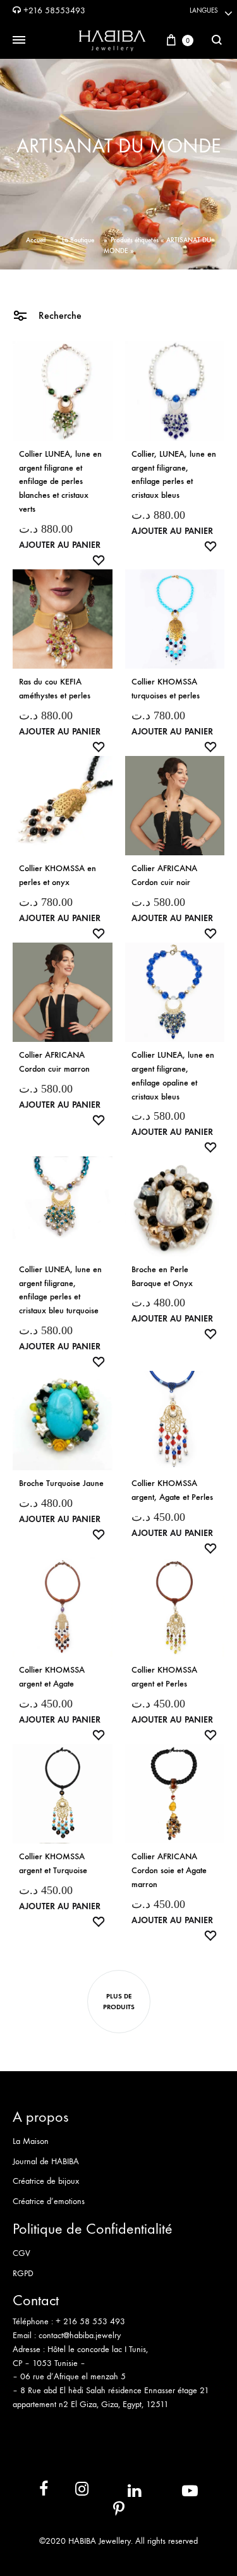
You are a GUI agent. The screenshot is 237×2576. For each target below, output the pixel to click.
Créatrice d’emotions (49, 2201)
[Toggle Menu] (19, 40)
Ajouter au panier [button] (60, 545)
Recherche (59, 315)
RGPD (23, 2273)
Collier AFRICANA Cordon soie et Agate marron (169, 1870)
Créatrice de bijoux (46, 2181)
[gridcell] (118, 2329)
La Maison (31, 2141)
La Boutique (78, 240)
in (121, 2491)
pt (110, 2512)
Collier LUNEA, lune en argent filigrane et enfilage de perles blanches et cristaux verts (60, 481)
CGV (21, 2253)
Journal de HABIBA (46, 2161)
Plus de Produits (119, 2002)
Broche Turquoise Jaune (61, 1483)
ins (70, 2492)
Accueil (36, 240)
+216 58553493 (53, 10)
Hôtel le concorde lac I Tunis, (98, 2349)
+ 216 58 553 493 (90, 2321)
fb (36, 2492)
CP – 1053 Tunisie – (49, 2363)
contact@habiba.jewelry (80, 2335)
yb (174, 2491)
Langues (204, 10)
